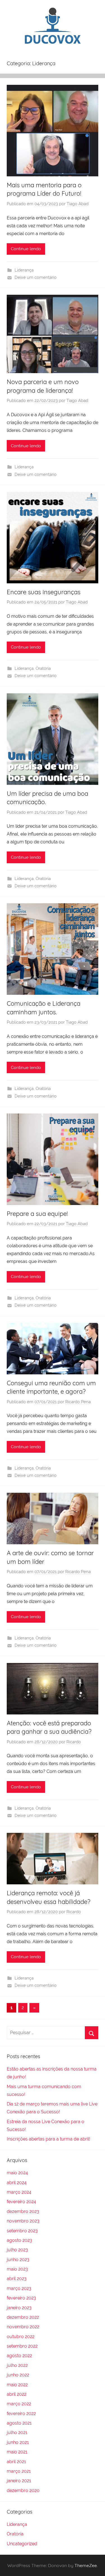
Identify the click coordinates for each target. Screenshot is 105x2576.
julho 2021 (17, 2433)
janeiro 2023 (19, 2308)
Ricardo (74, 1742)
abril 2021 (16, 2462)
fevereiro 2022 (21, 2414)
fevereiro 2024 (21, 2202)
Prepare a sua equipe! (37, 1214)
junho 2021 (18, 2442)
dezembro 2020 (23, 2490)
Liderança (24, 270)
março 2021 (19, 2471)
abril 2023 (17, 2279)
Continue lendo (26, 249)
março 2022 (19, 2404)
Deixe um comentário (36, 277)
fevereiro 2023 (21, 2298)
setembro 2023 (22, 2231)
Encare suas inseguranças (44, 592)
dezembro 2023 (23, 2211)
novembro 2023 (23, 2221)
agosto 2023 (19, 2240)
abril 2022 (17, 2394)
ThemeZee (86, 2565)
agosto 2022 (19, 2356)
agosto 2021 (19, 2423)
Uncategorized (22, 2544)
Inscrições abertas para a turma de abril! (48, 2139)
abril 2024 (17, 2183)
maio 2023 (17, 2269)
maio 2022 (17, 2385)
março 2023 (19, 2288)
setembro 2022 (22, 2346)
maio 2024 (17, 2173)
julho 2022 (17, 2365)
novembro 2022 (23, 2327)
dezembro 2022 (23, 2317)
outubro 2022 (21, 2337)
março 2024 (19, 2192)
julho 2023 (17, 2250)
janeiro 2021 (19, 2481)
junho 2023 (18, 2260)
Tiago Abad (78, 204)
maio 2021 (17, 2452)
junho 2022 (18, 2375)
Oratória (43, 668)
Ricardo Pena (78, 1402)
